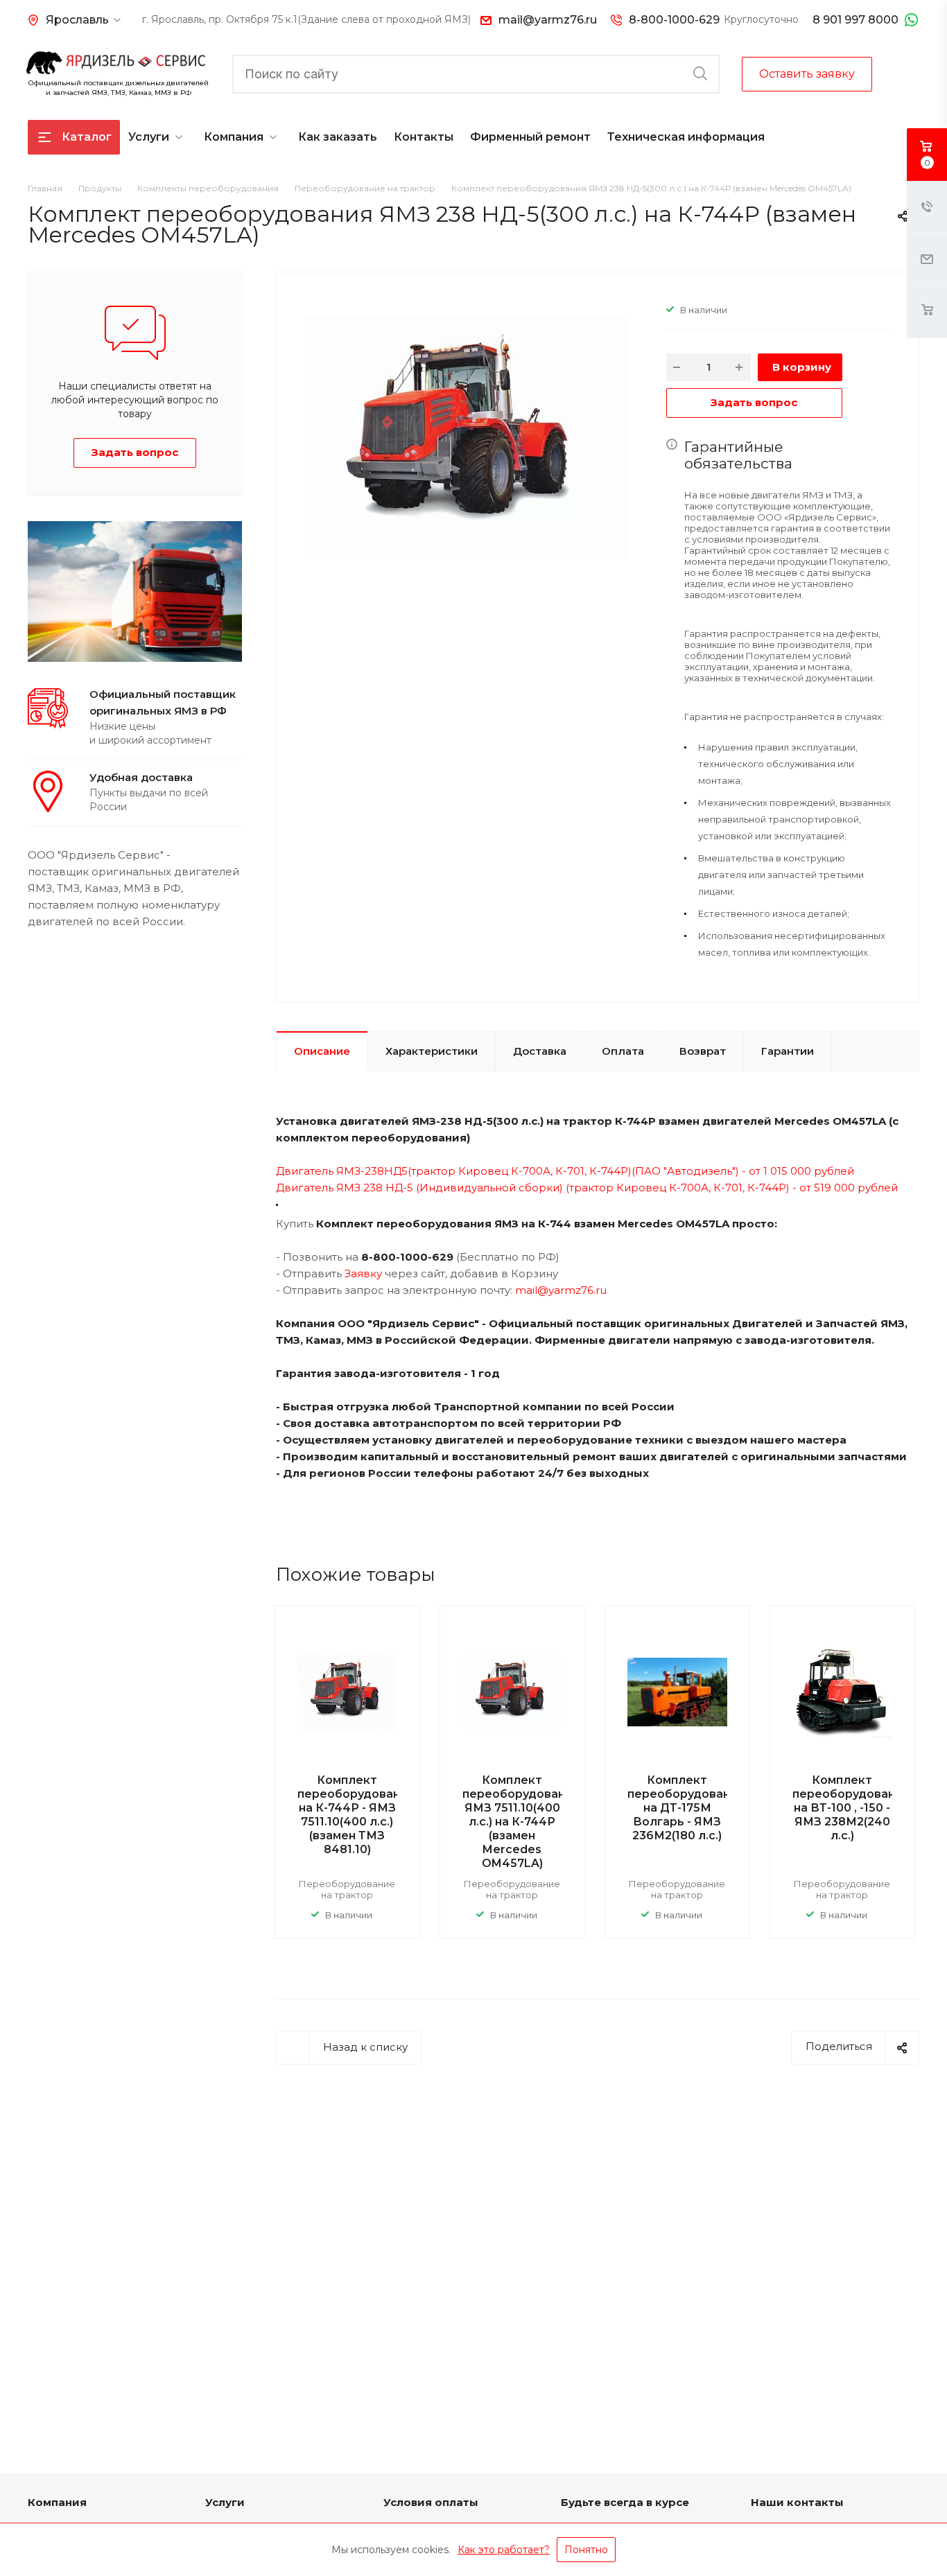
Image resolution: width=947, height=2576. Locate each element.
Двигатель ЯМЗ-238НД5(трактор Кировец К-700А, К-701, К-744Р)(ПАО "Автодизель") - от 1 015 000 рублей (565, 1171)
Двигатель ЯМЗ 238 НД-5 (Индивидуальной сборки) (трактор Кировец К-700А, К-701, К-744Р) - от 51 (550, 1188)
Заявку (363, 1273)
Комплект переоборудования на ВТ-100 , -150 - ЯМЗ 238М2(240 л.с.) (851, 1808)
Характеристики (432, 1051)
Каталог (87, 137)
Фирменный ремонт (530, 137)
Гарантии (788, 1051)
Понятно (586, 2550)
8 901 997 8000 (855, 20)
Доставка (540, 1051)
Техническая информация (686, 137)
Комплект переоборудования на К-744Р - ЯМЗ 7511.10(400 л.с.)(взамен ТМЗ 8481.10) (356, 1815)
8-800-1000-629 (674, 20)
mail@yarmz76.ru (548, 20)
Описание (322, 1051)
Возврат (703, 1051)
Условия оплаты (431, 2502)
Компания (234, 137)
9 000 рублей (861, 1188)
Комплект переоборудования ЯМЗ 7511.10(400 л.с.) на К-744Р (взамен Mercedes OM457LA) (521, 1822)
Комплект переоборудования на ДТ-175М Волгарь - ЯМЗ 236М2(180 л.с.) (686, 1808)
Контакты (424, 137)
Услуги (149, 137)
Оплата (623, 1051)
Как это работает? (504, 2550)
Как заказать (338, 137)
